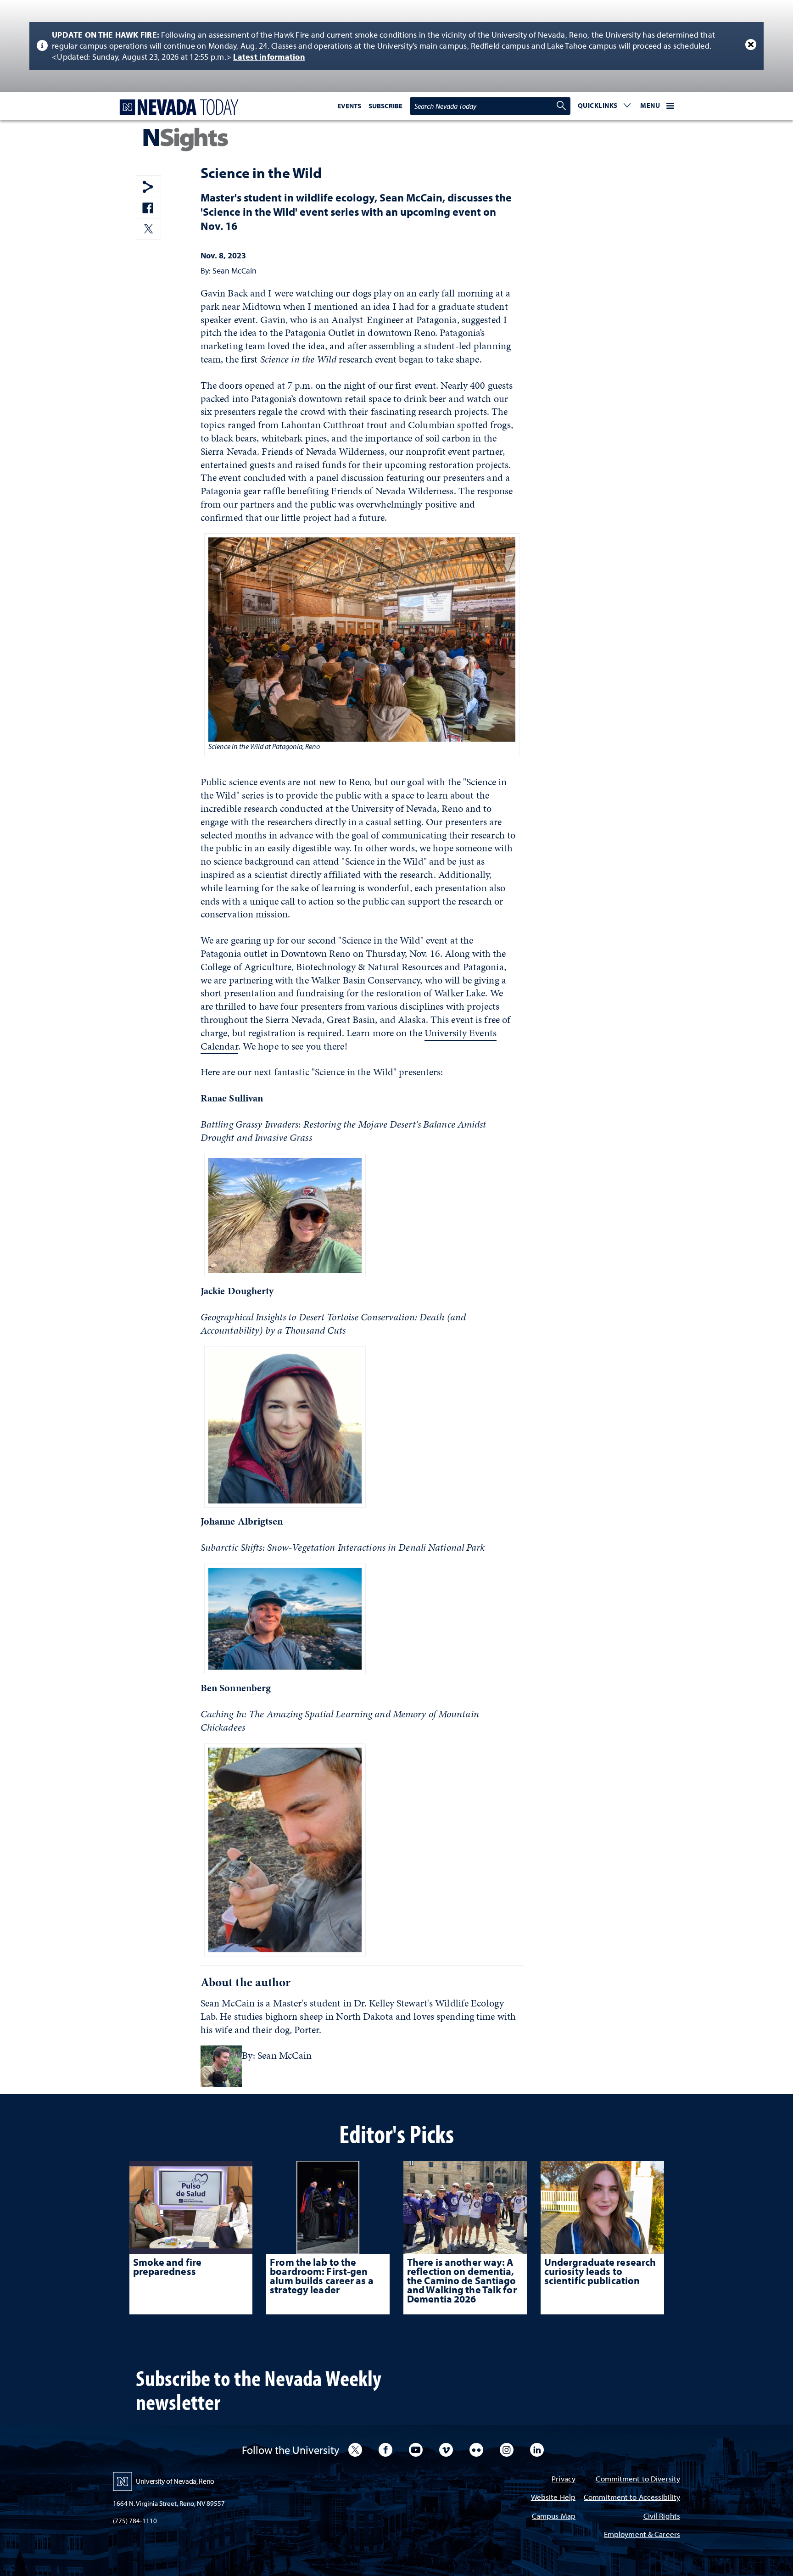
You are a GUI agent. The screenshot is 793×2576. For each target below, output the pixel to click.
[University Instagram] (507, 2450)
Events (349, 106)
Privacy (564, 2479)
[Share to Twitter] (148, 230)
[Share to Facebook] (148, 209)
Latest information (269, 57)
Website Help (553, 2498)
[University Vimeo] (446, 2450)
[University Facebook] (385, 2450)
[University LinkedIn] (537, 2450)
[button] (604, 106)
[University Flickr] (476, 2450)
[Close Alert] (751, 45)
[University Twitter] (355, 2450)
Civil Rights (662, 2517)
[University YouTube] (416, 2450)
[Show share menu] (148, 187)
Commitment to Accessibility (632, 2498)
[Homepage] (177, 107)
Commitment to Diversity (638, 2479)
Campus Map (554, 2517)
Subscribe (385, 106)
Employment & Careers (642, 2535)
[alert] (396, 46)
